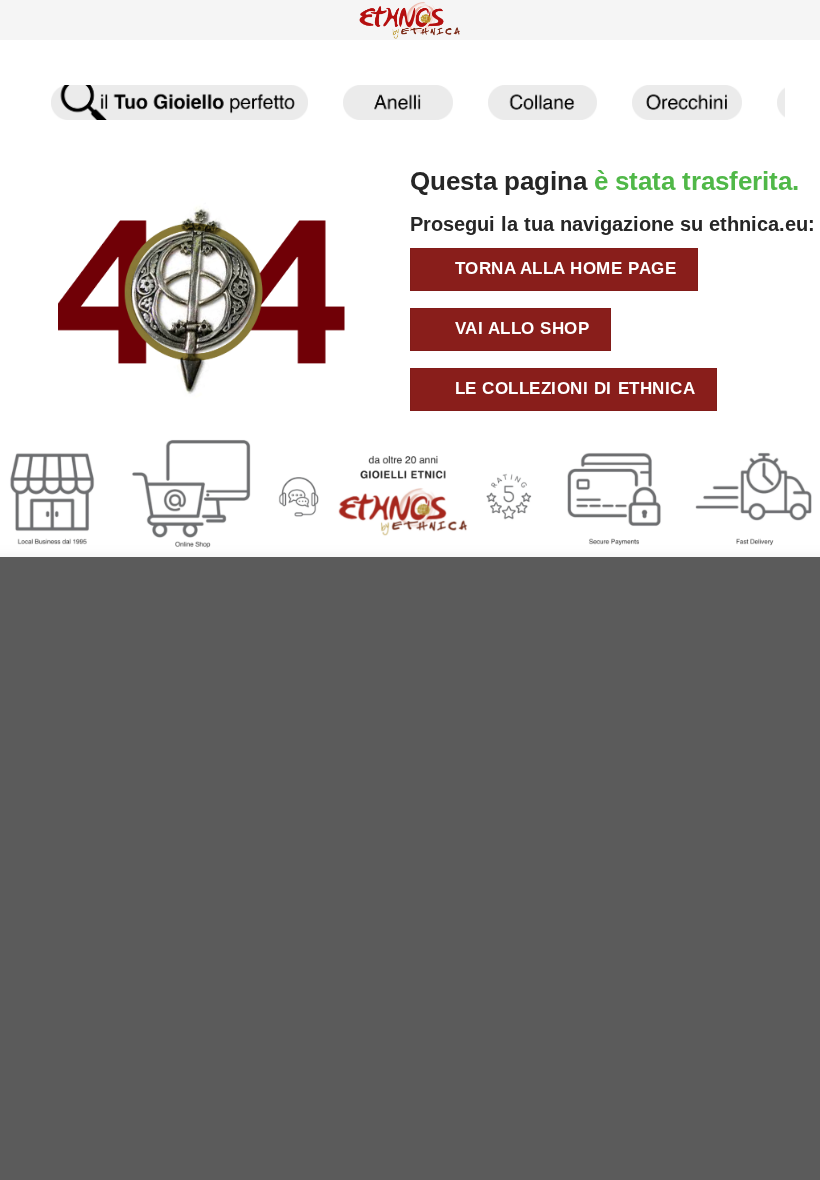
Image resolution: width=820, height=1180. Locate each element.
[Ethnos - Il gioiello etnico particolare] (410, 20)
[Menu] (28, 26)
